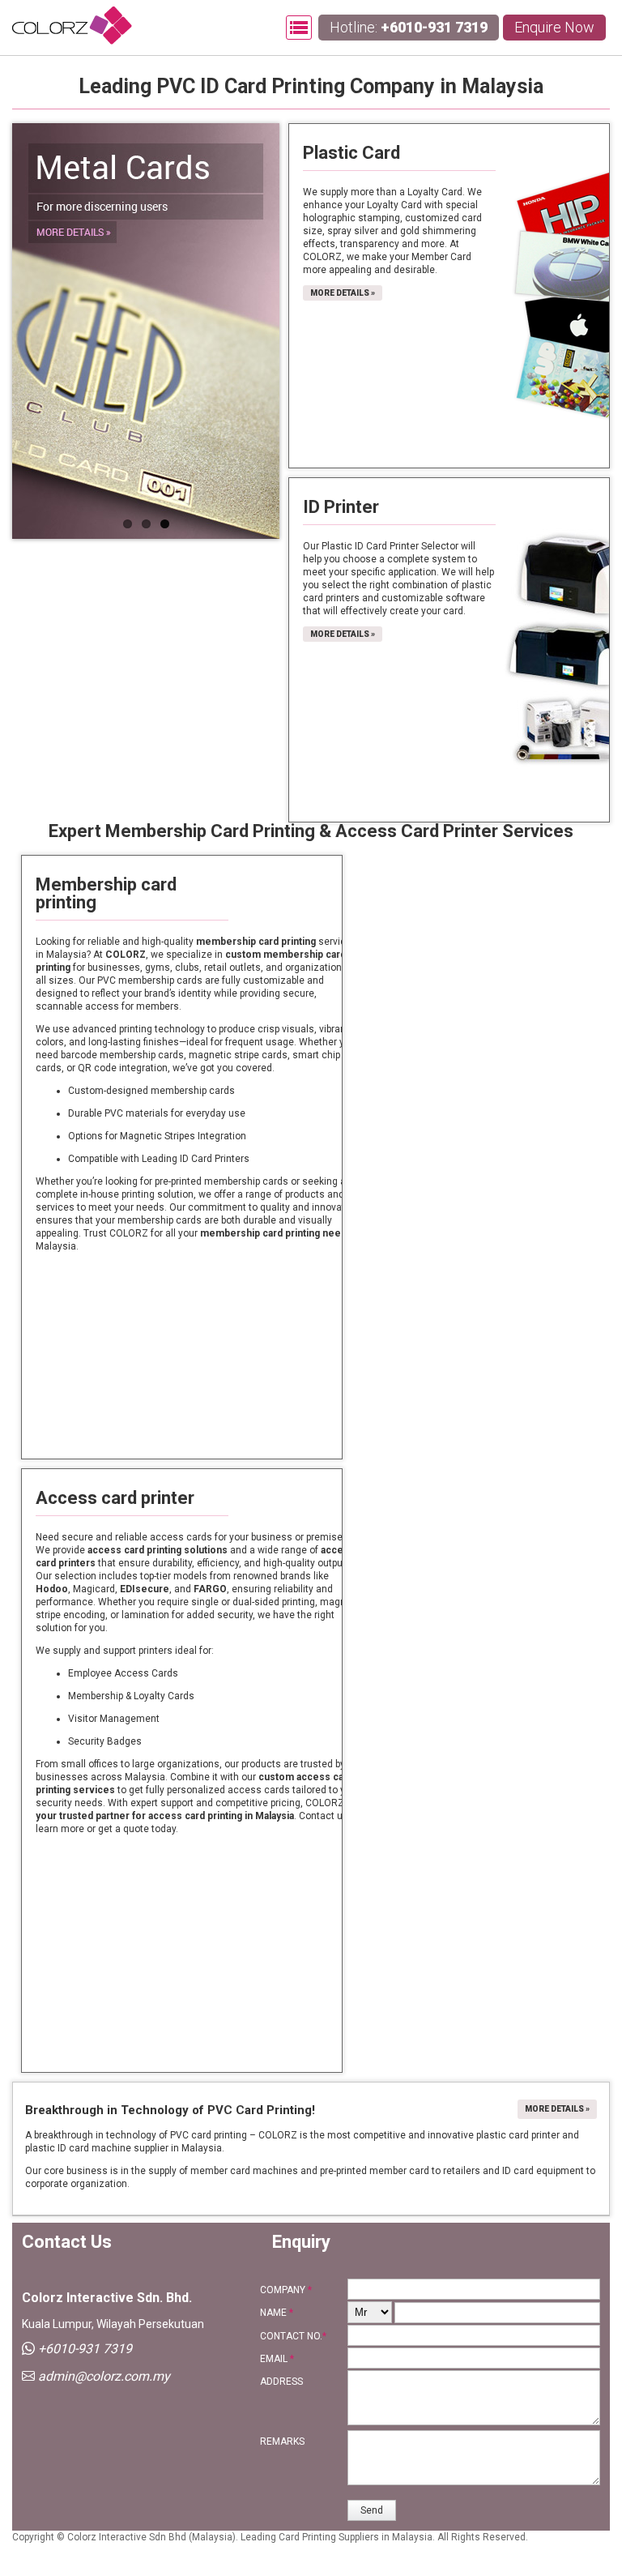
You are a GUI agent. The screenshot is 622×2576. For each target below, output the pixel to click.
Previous (36, 331)
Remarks (282, 2441)
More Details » (343, 293)
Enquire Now (554, 27)
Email (277, 2359)
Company (286, 2290)
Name (277, 2313)
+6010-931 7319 (434, 27)
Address (281, 2382)
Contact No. (293, 2336)
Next (255, 331)
